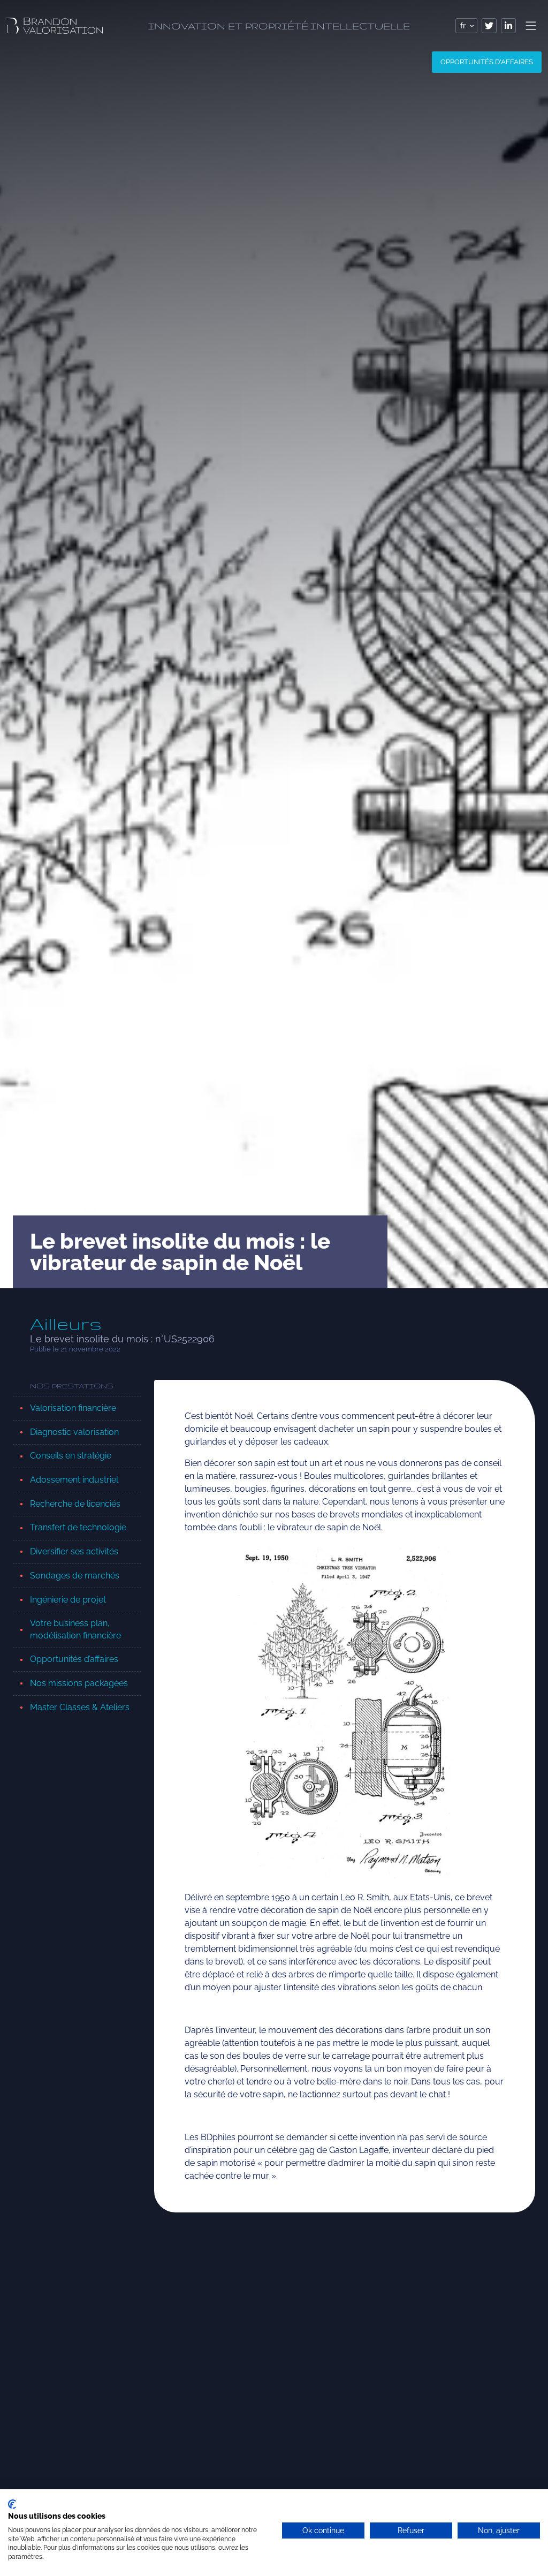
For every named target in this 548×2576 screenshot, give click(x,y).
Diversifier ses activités (74, 1551)
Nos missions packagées (79, 1683)
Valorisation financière (73, 1408)
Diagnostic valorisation (74, 1432)
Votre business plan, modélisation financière (75, 1629)
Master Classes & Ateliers (80, 1707)
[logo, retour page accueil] (55, 26)
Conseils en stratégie (71, 1456)
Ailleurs (66, 1324)
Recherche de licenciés (75, 1504)
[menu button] (531, 26)
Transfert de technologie (78, 1527)
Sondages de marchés (75, 1576)
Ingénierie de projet (68, 1600)
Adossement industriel (74, 1480)
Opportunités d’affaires (74, 1659)
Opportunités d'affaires (487, 62)
